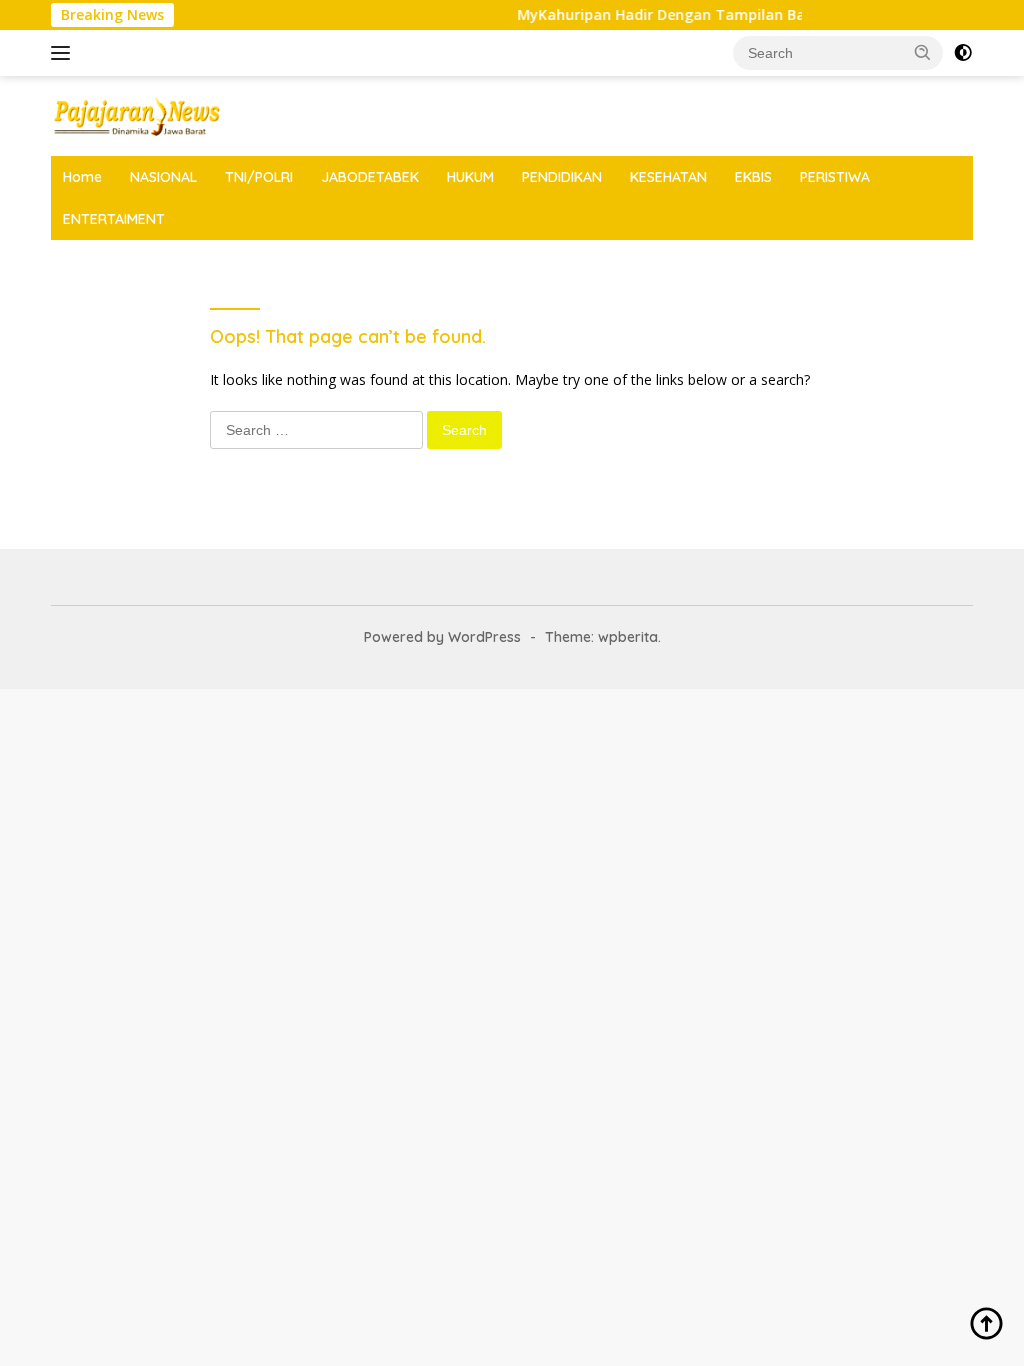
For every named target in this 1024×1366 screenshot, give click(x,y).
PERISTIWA (835, 177)
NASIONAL (163, 177)
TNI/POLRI (259, 177)
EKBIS (753, 177)
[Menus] (64, 53)
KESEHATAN (668, 177)
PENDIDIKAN (562, 177)
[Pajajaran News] (136, 114)
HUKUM (470, 177)
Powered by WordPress (442, 637)
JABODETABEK (370, 177)
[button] (923, 52)
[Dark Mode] (963, 53)
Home (82, 177)
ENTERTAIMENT (114, 219)
